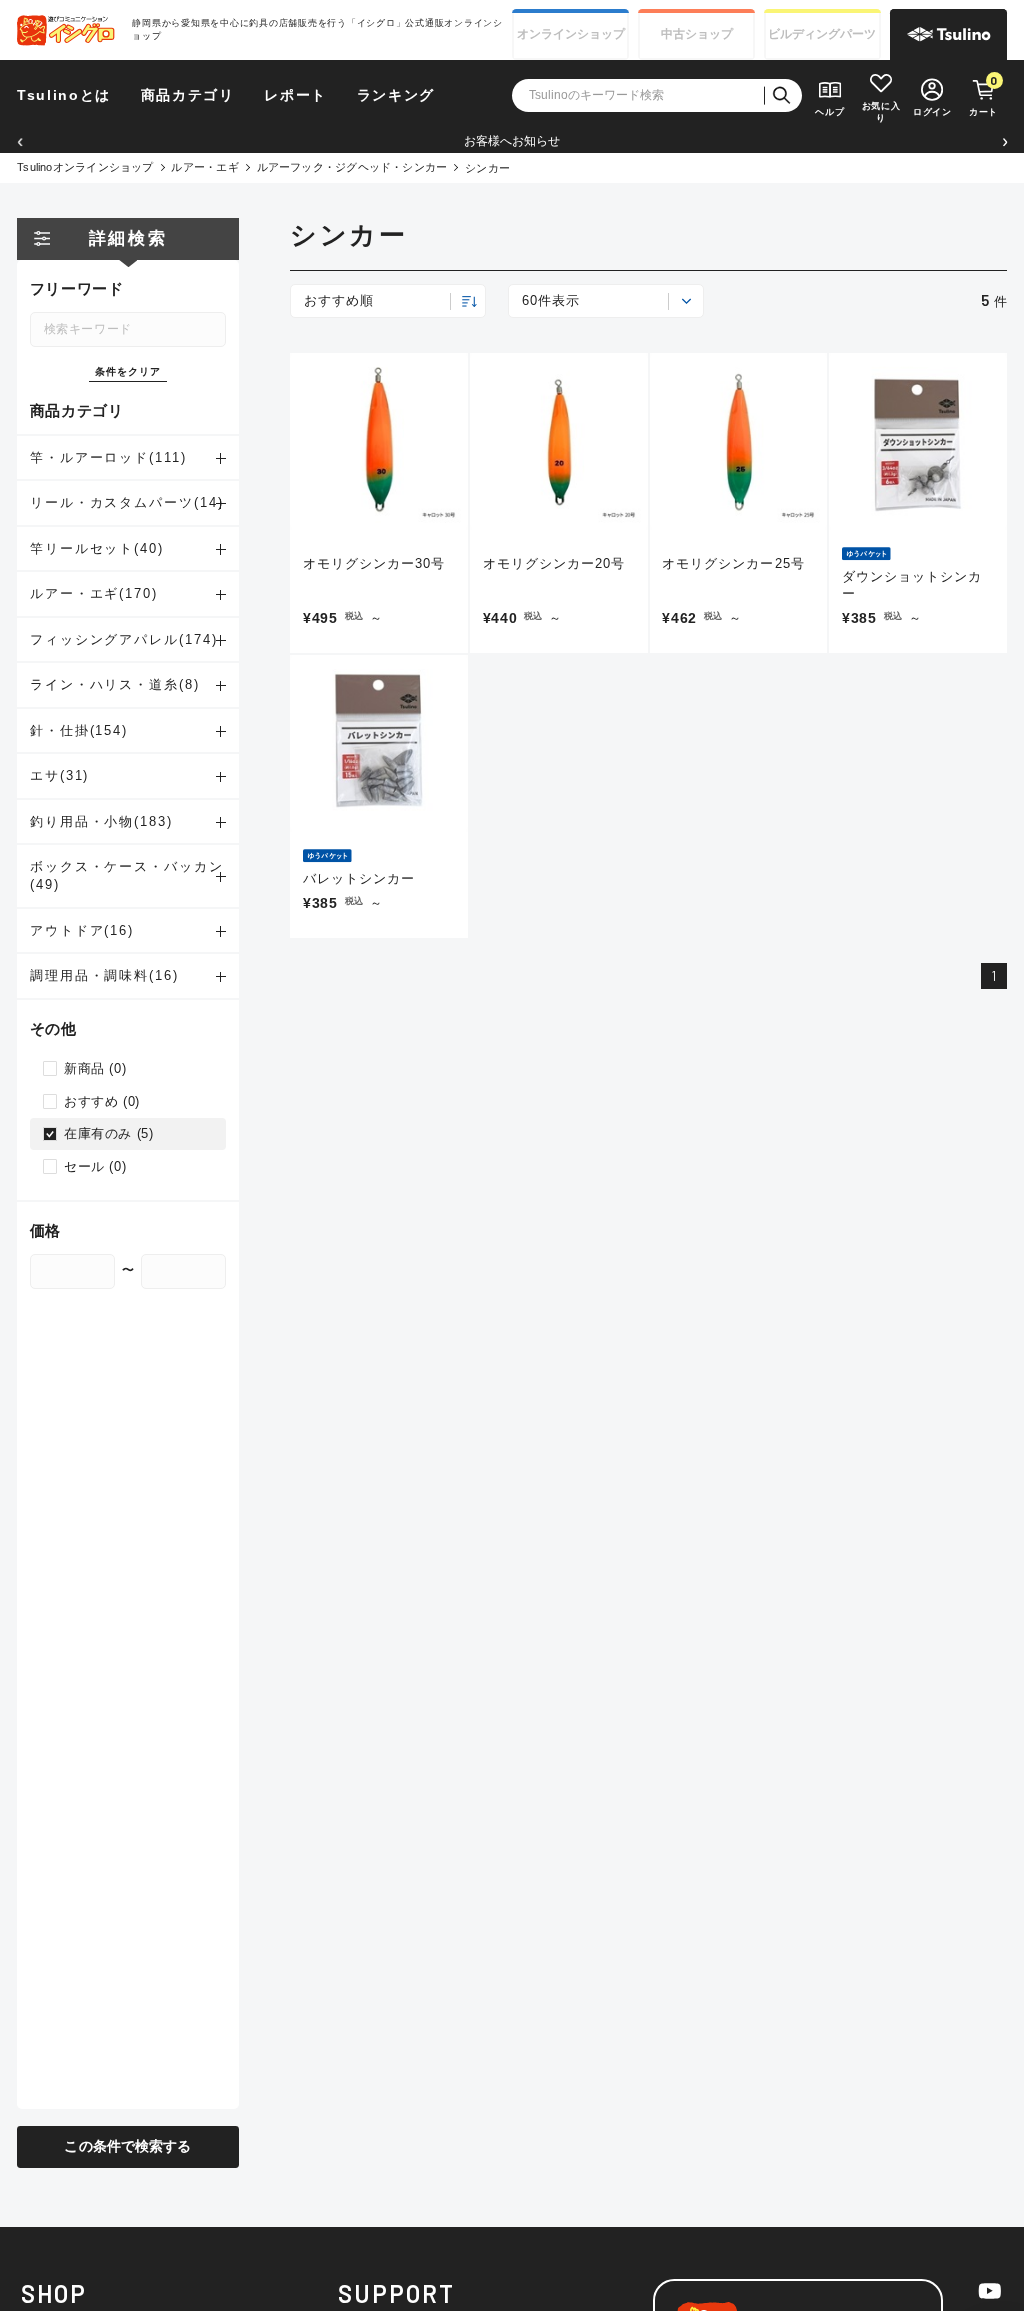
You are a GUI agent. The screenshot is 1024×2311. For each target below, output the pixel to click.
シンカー (487, 168)
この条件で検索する (127, 2146)
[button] (19, 141)
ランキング (396, 95)
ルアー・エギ (204, 167)
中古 (697, 34)
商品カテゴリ (188, 95)
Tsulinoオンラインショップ (85, 167)
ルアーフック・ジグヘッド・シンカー (352, 167)
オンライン (571, 34)
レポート (295, 95)
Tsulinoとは (64, 95)
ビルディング (822, 34)
